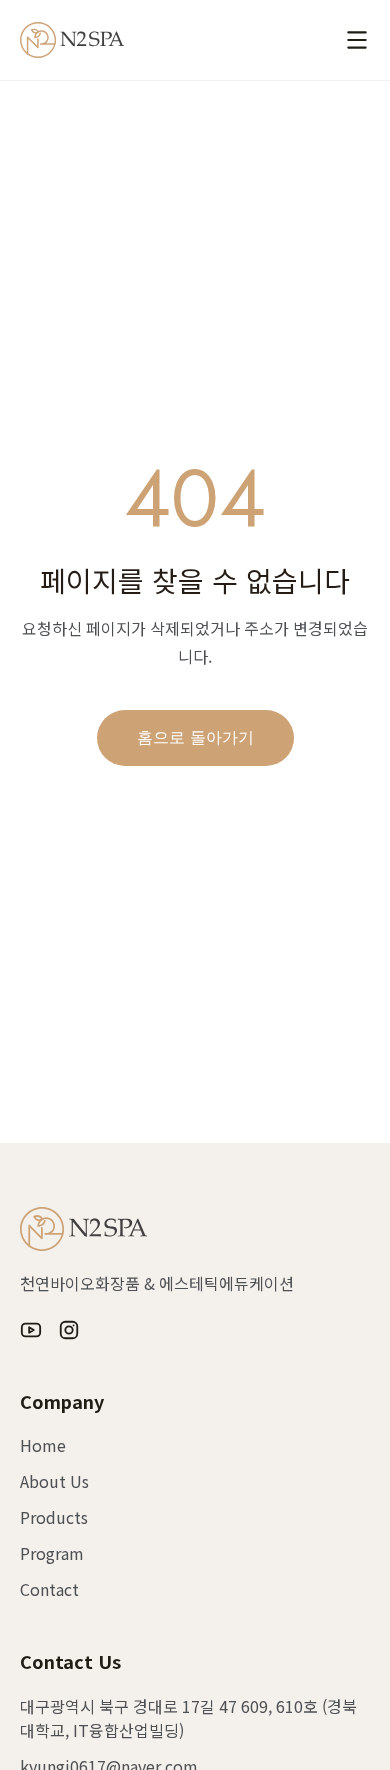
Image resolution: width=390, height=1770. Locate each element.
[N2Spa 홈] (72, 40)
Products (54, 1517)
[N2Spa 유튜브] (31, 1330)
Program (52, 1553)
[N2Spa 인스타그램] (69, 1330)
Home (43, 1445)
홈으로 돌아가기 (195, 737)
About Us (54, 1481)
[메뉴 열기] (357, 40)
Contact (49, 1589)
